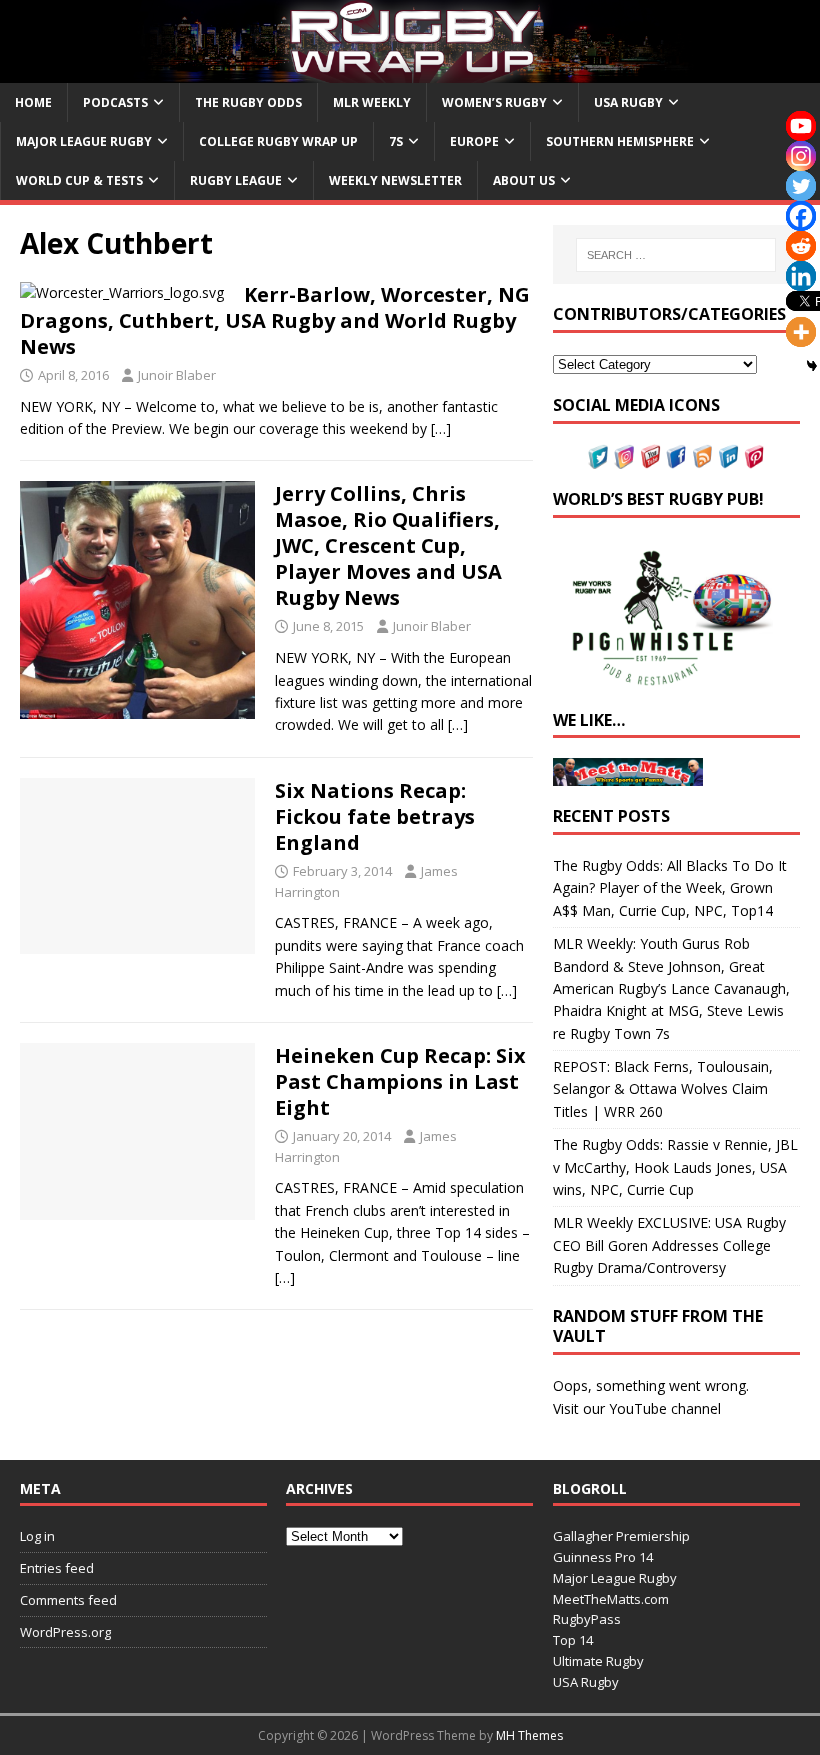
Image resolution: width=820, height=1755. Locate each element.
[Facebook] (801, 216)
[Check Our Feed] (702, 457)
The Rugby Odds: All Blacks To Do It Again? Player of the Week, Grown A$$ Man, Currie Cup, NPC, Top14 (670, 888)
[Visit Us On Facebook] (676, 457)
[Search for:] (676, 255)
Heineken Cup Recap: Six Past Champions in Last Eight (400, 1081)
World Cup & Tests (79, 180)
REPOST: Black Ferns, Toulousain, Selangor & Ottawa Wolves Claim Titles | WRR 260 (663, 1089)
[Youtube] (801, 126)
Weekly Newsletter (395, 180)
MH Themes (529, 1735)
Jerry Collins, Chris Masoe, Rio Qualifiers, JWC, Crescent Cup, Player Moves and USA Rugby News (388, 545)
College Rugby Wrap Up (278, 141)
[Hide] (812, 366)
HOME (33, 102)
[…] (441, 428)
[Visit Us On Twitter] (598, 457)
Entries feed (57, 1568)
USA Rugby (628, 102)
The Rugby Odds (248, 102)
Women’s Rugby (494, 102)
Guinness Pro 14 (603, 1557)
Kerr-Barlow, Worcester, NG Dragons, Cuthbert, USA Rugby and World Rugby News (275, 320)
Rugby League (236, 180)
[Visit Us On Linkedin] (728, 457)
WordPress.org (65, 1632)
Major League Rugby (84, 141)
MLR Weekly (372, 102)
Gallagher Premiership (621, 1536)
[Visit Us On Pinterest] (754, 457)
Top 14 (573, 1640)
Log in (37, 1536)
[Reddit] (801, 246)
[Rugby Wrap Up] (410, 70)
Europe (474, 141)
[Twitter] (801, 186)
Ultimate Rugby (598, 1661)
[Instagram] (801, 156)
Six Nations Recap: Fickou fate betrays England (375, 816)
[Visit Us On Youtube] (650, 457)
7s (396, 141)
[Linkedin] (801, 276)
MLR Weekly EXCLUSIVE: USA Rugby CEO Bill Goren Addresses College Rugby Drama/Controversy (669, 1245)
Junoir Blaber (177, 375)
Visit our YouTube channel (637, 1408)
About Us (524, 180)
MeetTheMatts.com (611, 1599)
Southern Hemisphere (620, 141)
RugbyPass (587, 1619)
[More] (801, 332)
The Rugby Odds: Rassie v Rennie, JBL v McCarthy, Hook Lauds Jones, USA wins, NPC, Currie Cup (675, 1167)
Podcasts (115, 102)
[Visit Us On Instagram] (624, 457)
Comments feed (68, 1600)
